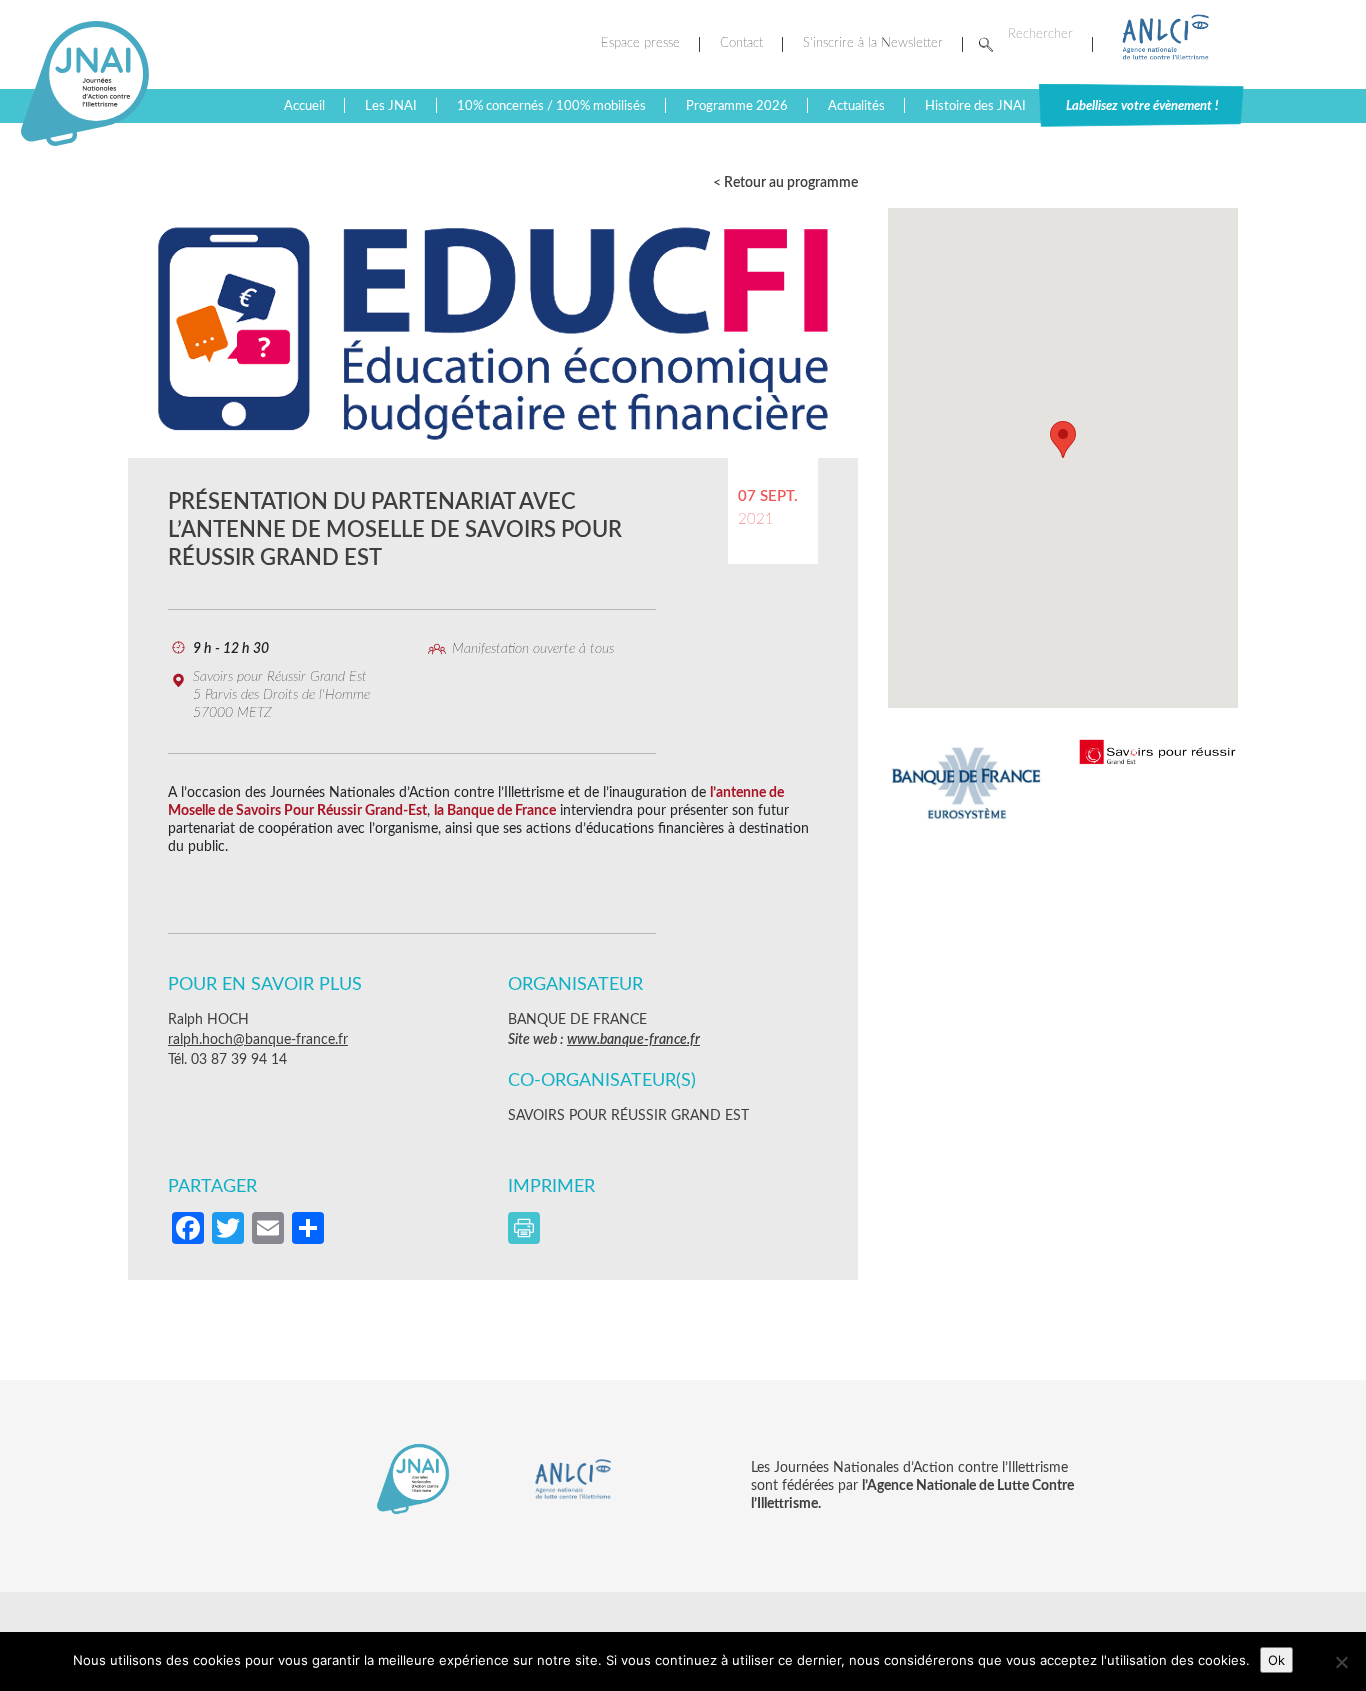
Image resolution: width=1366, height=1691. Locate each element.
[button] (1063, 439)
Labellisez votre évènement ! (1142, 106)
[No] (1341, 1662)
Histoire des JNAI (975, 106)
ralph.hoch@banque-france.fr (258, 1040)
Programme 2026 (737, 106)
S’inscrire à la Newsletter (873, 43)
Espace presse (640, 43)
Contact (741, 43)
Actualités (856, 106)
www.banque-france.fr (633, 1040)
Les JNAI (391, 106)
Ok (1276, 1660)
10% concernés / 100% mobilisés (551, 106)
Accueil (304, 106)
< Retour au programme (785, 183)
